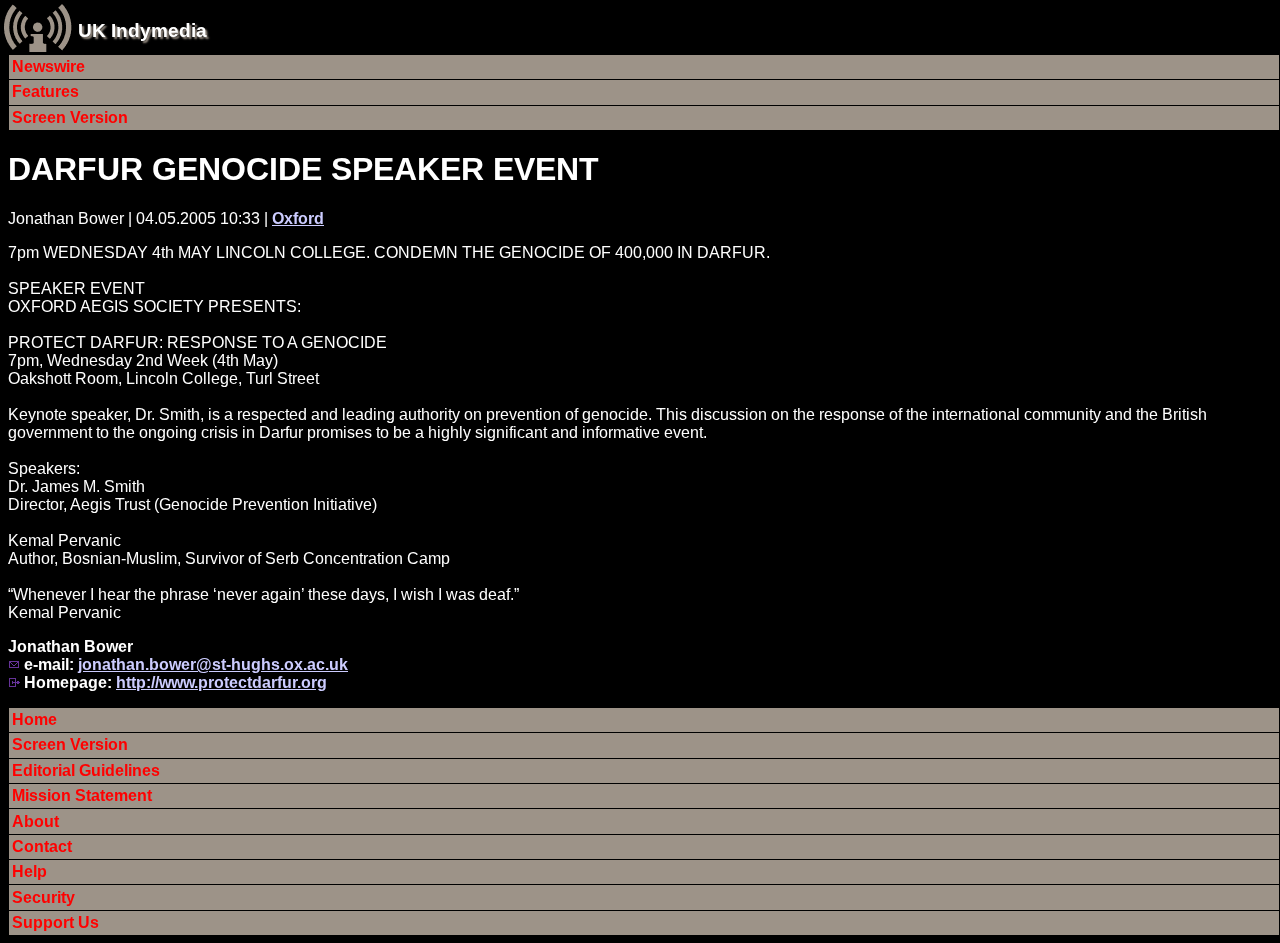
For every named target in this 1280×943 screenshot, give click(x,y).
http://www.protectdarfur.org (221, 682)
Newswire (48, 66)
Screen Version (70, 117)
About (35, 821)
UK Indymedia (142, 30)
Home (34, 719)
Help (29, 871)
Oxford (298, 218)
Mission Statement (82, 795)
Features (45, 91)
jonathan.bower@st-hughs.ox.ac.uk (213, 664)
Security (43, 897)
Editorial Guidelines (86, 770)
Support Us (55, 922)
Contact (42, 846)
